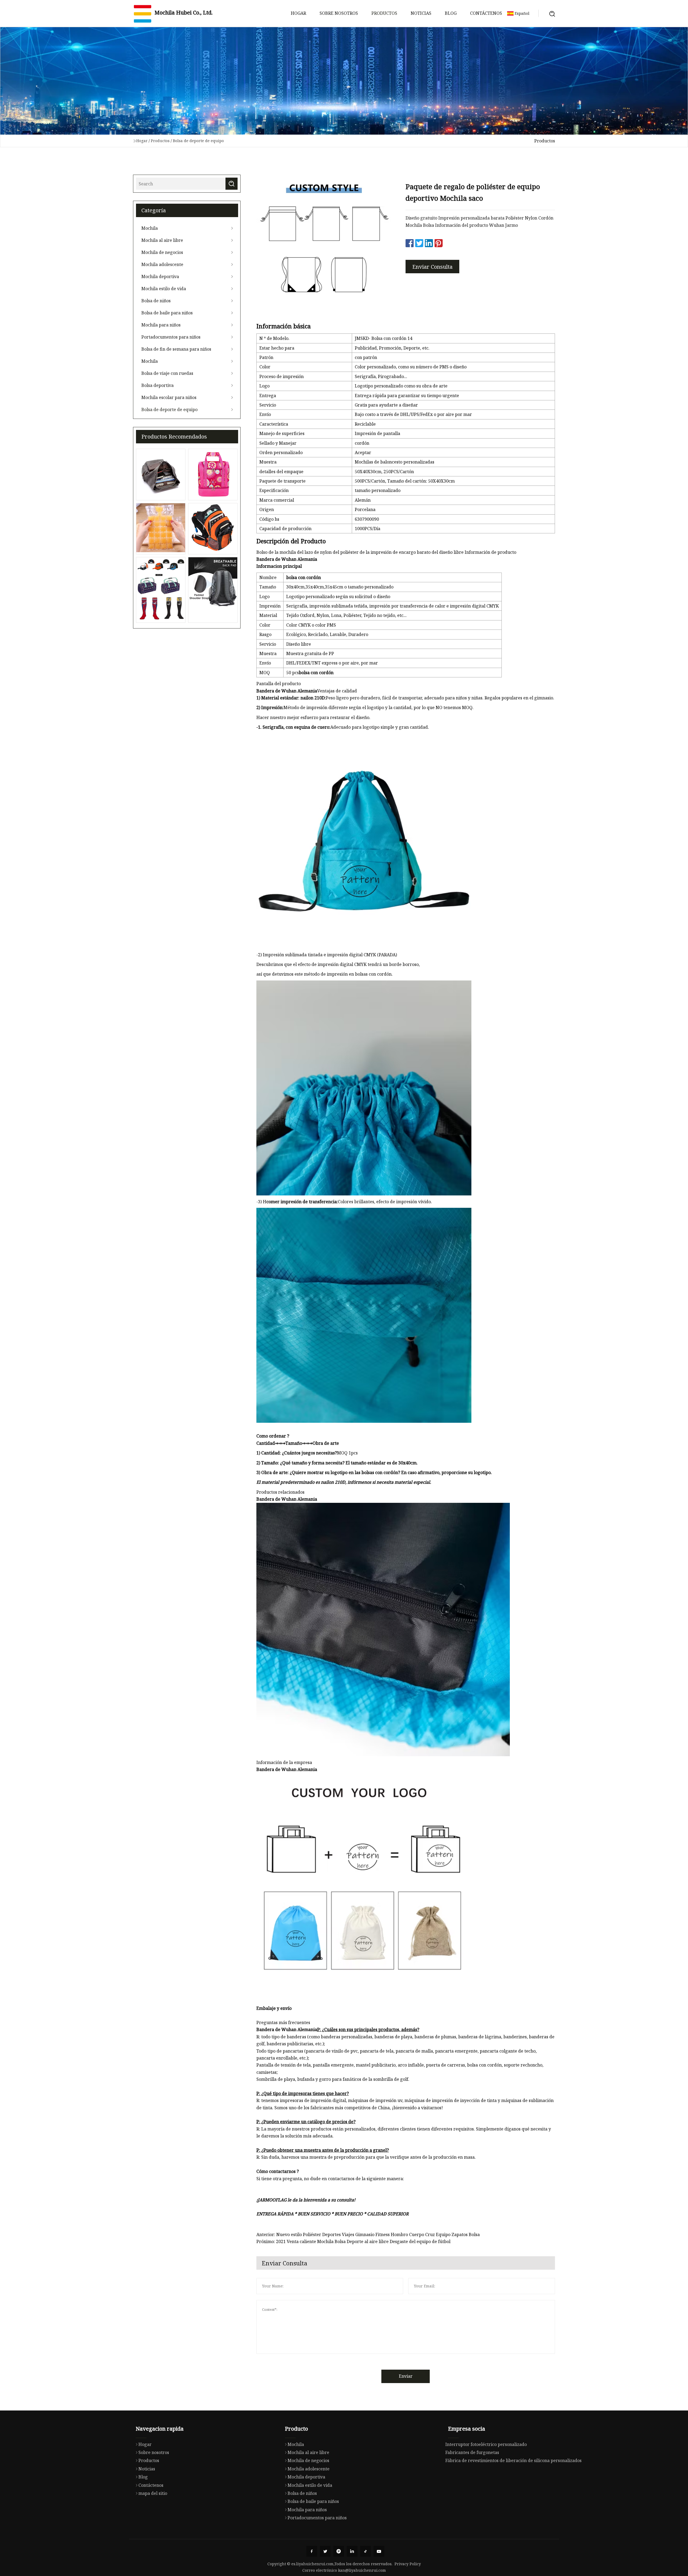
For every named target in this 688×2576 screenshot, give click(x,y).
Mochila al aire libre (162, 240)
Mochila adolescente (162, 264)
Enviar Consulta (432, 267)
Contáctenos (486, 13)
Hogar (298, 13)
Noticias (421, 13)
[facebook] (312, 2551)
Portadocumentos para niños (171, 337)
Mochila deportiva (160, 276)
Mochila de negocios (162, 252)
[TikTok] (365, 2551)
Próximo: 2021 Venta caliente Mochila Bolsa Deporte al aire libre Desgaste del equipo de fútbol (353, 2241)
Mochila (150, 228)
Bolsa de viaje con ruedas (167, 373)
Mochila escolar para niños (169, 397)
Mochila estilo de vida (164, 289)
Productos (384, 13)
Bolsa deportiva (157, 385)
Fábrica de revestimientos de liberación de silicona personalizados (513, 2460)
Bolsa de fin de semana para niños (176, 349)
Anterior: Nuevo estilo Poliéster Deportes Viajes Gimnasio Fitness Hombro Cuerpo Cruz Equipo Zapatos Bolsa (368, 2234)
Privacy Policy (408, 2564)
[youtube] (379, 2551)
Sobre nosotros (339, 13)
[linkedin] (352, 2551)
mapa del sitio (153, 2493)
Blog (451, 13)
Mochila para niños (161, 325)
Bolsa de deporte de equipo (198, 141)
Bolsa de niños (156, 301)
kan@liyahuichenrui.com (362, 2570)
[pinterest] (339, 2551)
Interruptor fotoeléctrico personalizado (486, 2444)
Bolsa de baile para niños (167, 313)
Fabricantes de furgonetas (472, 2452)
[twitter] (325, 2551)
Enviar (406, 2376)
